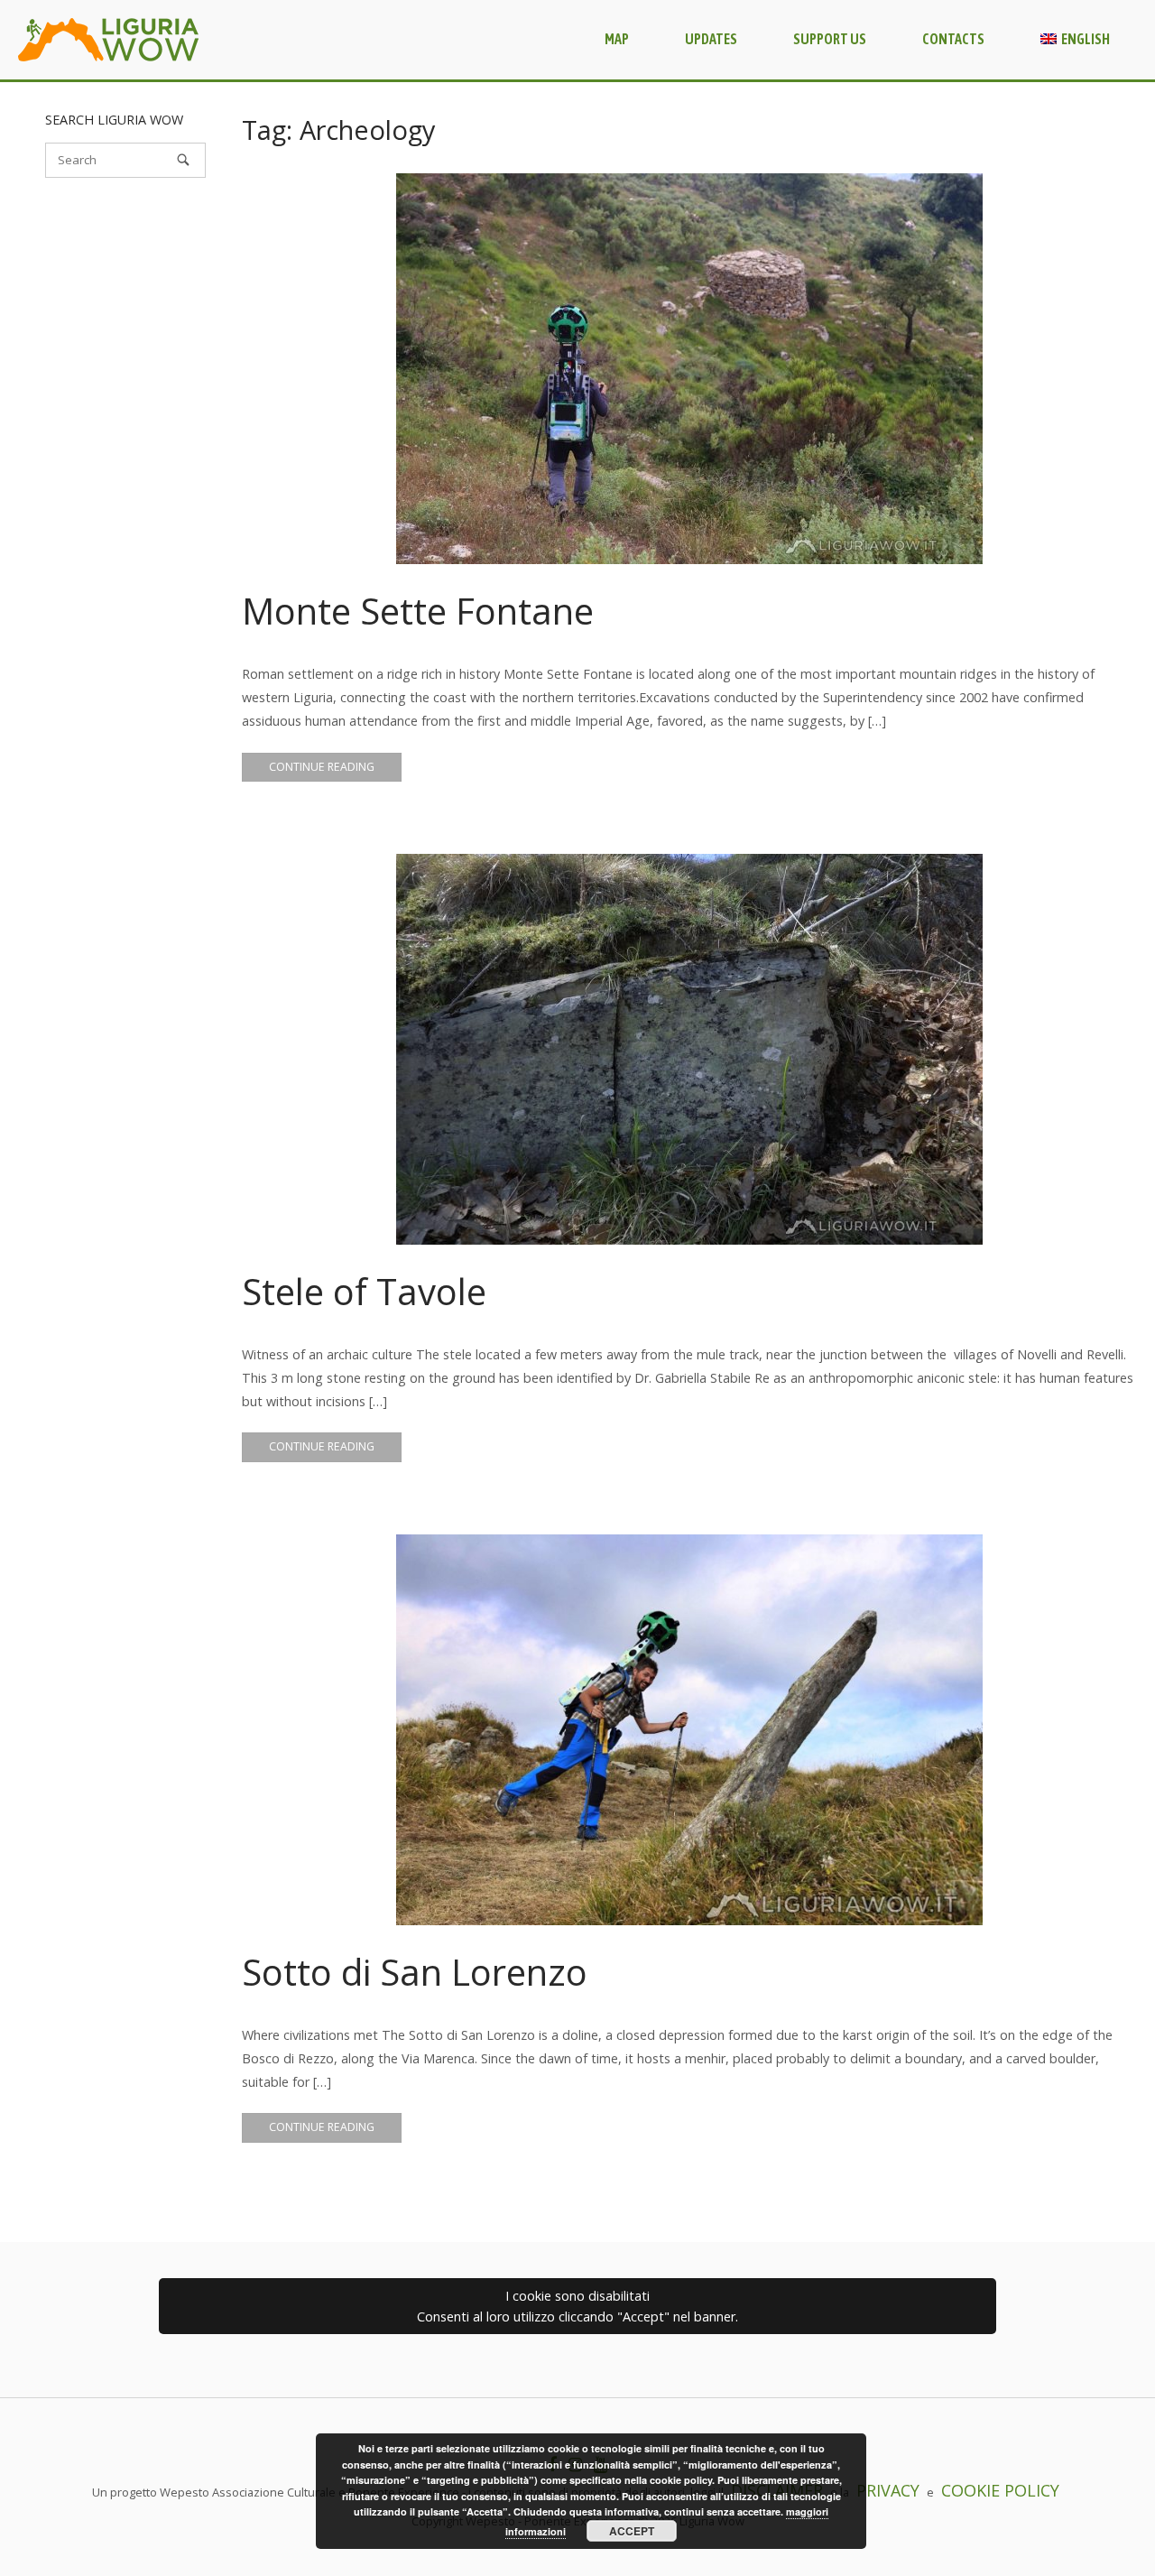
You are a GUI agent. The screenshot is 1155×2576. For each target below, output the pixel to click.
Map (617, 39)
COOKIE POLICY (1000, 2490)
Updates (711, 39)
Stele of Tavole (364, 1291)
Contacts (953, 39)
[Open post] (689, 369)
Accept (632, 2531)
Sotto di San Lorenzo (415, 1972)
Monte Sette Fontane (418, 611)
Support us (830, 39)
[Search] (183, 160)
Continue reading (322, 767)
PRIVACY (888, 2490)
